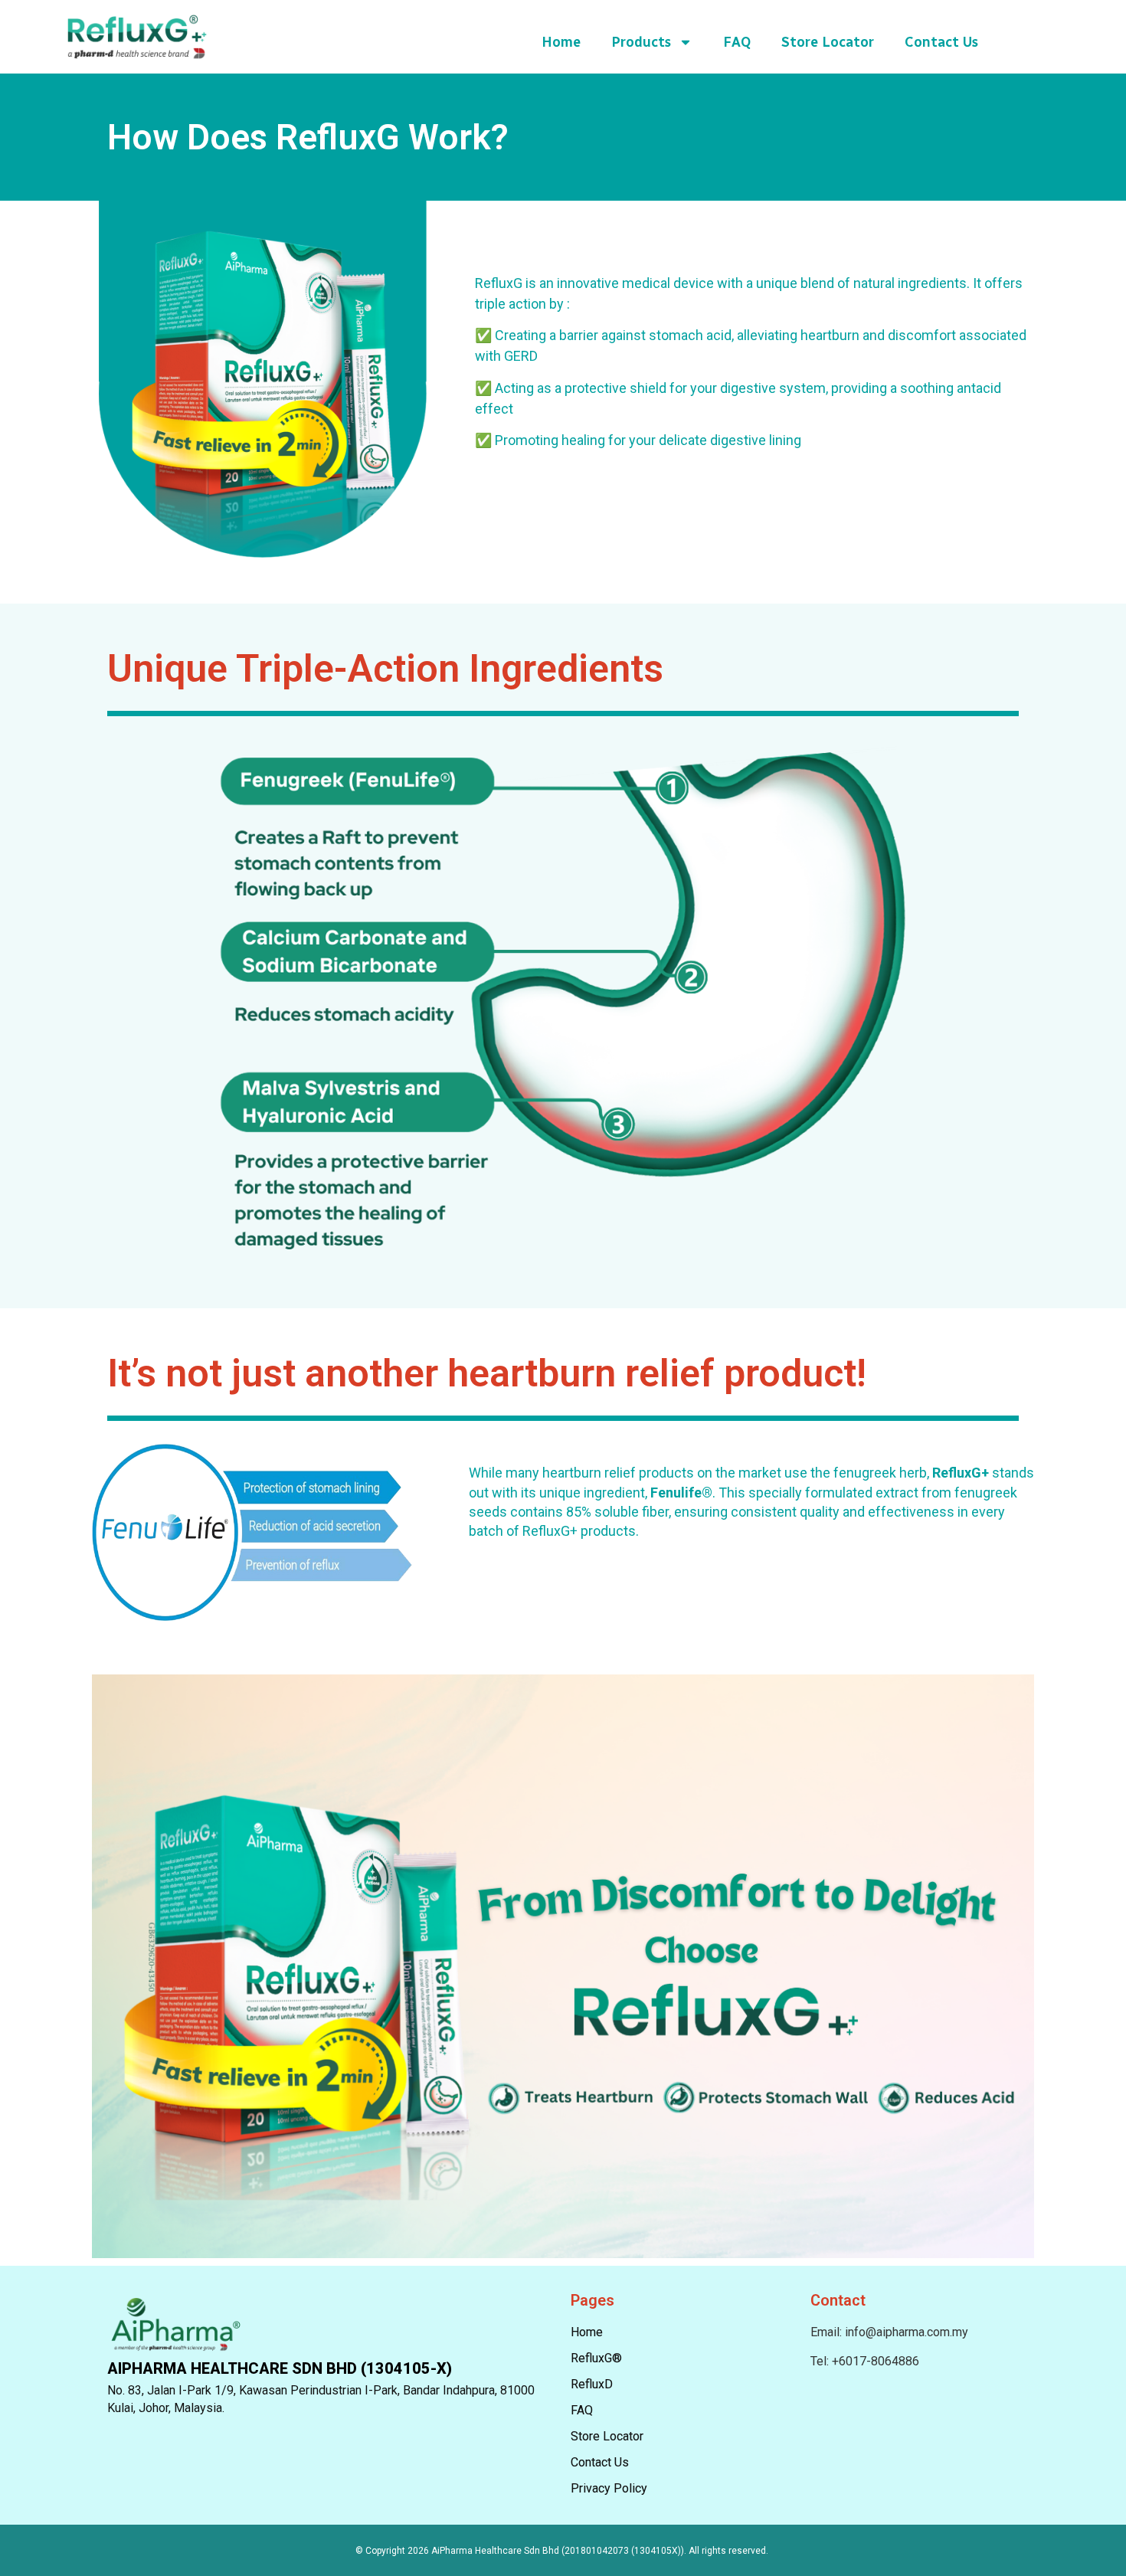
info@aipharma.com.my (907, 2332)
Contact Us (941, 42)
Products (641, 42)
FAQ (737, 42)
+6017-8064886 (876, 2361)
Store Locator (828, 42)
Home (561, 42)
